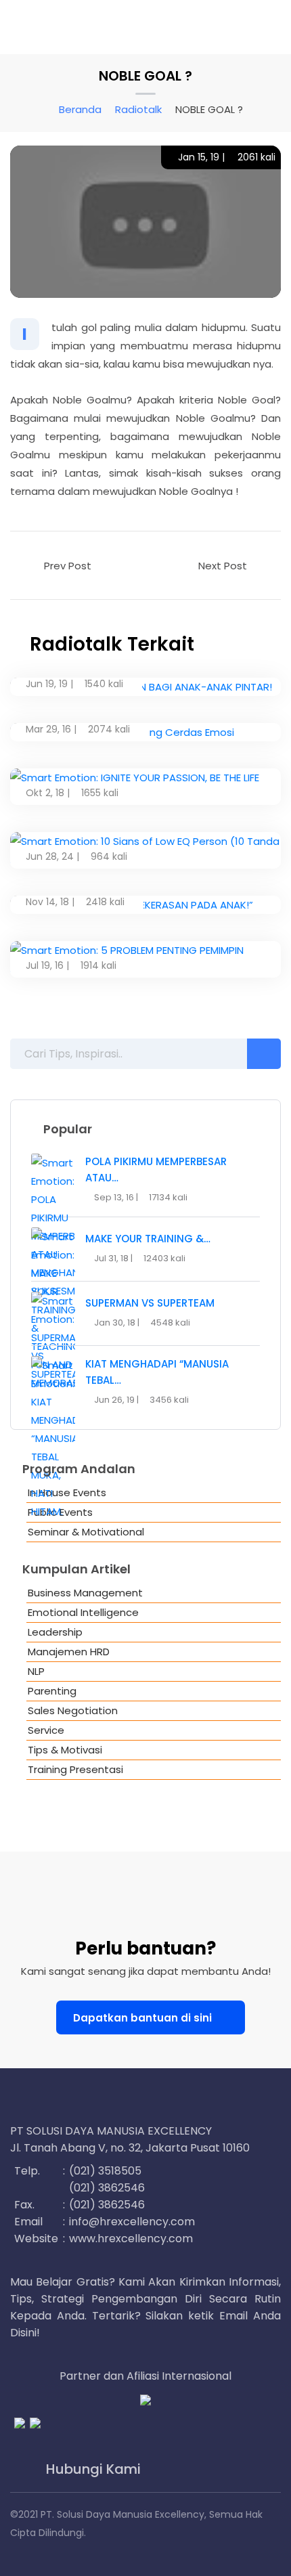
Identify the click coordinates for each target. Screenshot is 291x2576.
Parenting (52, 1691)
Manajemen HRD (69, 1652)
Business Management (85, 1593)
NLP (36, 1671)
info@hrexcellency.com (132, 2222)
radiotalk (138, 109)
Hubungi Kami (92, 2469)
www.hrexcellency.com (131, 2239)
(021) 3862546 (107, 2188)
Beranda (80, 109)
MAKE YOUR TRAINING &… (148, 1239)
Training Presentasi (75, 1769)
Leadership (55, 1632)
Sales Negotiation (73, 1710)
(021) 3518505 (105, 2171)
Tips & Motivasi (65, 1750)
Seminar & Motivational (86, 1532)
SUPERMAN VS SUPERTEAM (150, 1303)
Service (46, 1730)
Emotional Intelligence (83, 1612)
